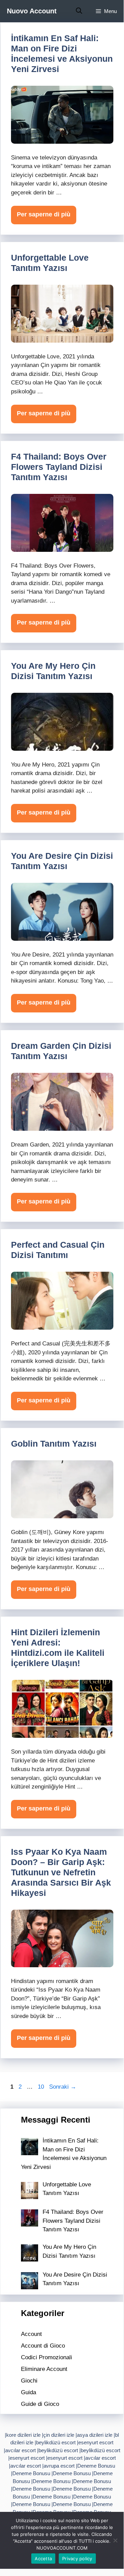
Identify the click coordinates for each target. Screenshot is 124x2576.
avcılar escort (20, 2450)
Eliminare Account (44, 2369)
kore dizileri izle (23, 2435)
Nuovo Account (32, 11)
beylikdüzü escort (56, 2442)
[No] (115, 2540)
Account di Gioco (43, 2346)
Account (31, 2334)
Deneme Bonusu (96, 2466)
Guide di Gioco (40, 2404)
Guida (29, 2392)
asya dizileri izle (95, 2435)
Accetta (43, 2559)
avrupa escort (59, 2466)
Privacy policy (77, 2559)
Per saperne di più (44, 214)
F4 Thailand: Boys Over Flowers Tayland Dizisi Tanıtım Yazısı (59, 467)
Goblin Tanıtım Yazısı (54, 1444)
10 (42, 2087)
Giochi (29, 2381)
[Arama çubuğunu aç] (79, 11)
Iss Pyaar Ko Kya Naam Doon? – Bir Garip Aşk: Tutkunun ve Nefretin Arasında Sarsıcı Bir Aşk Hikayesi (61, 1872)
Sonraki (63, 2087)
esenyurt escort (96, 2442)
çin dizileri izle (59, 2435)
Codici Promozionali (47, 2357)
